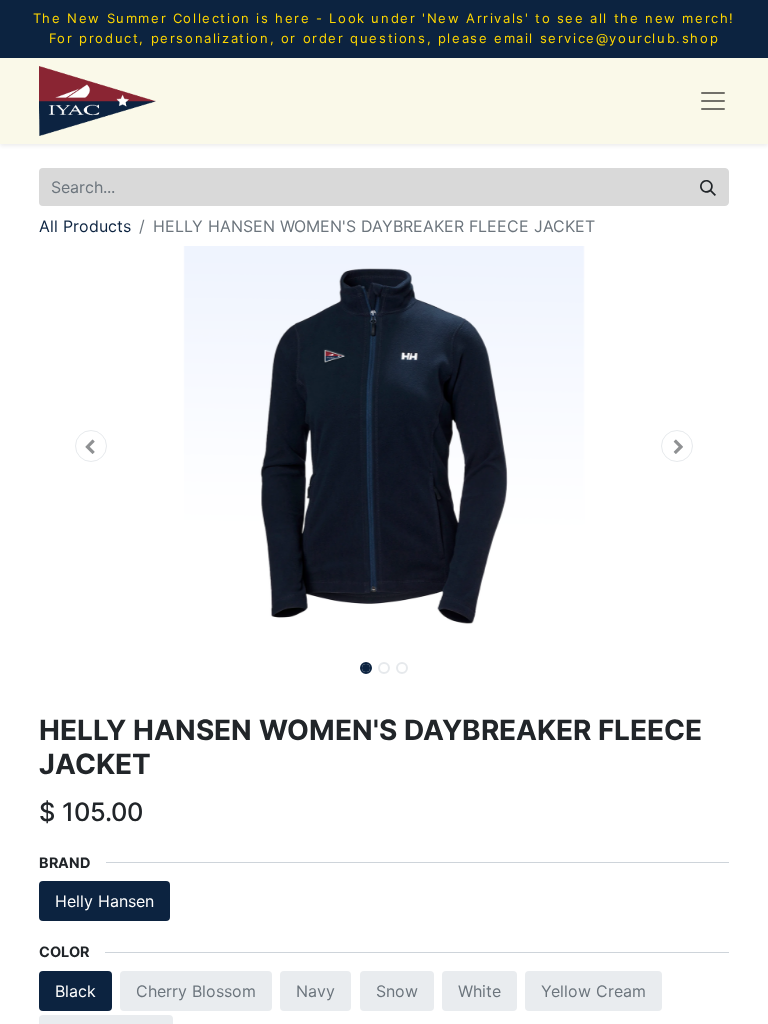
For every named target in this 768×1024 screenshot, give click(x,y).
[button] (91, 446)
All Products (85, 226)
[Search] (708, 187)
